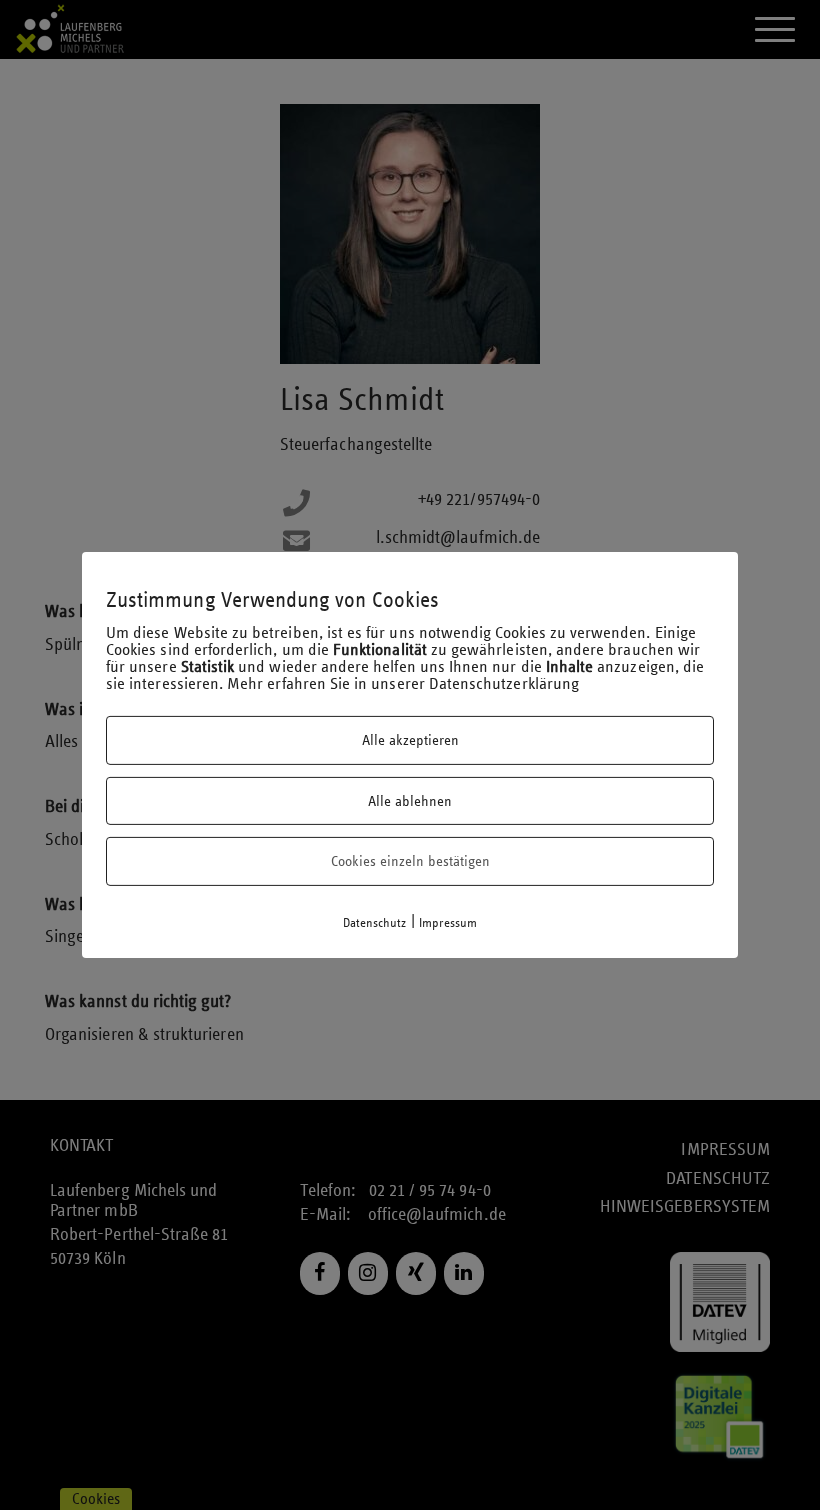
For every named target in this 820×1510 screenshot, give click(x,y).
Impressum (448, 923)
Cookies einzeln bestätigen (410, 861)
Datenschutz (375, 923)
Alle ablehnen (410, 801)
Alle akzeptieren (410, 740)
